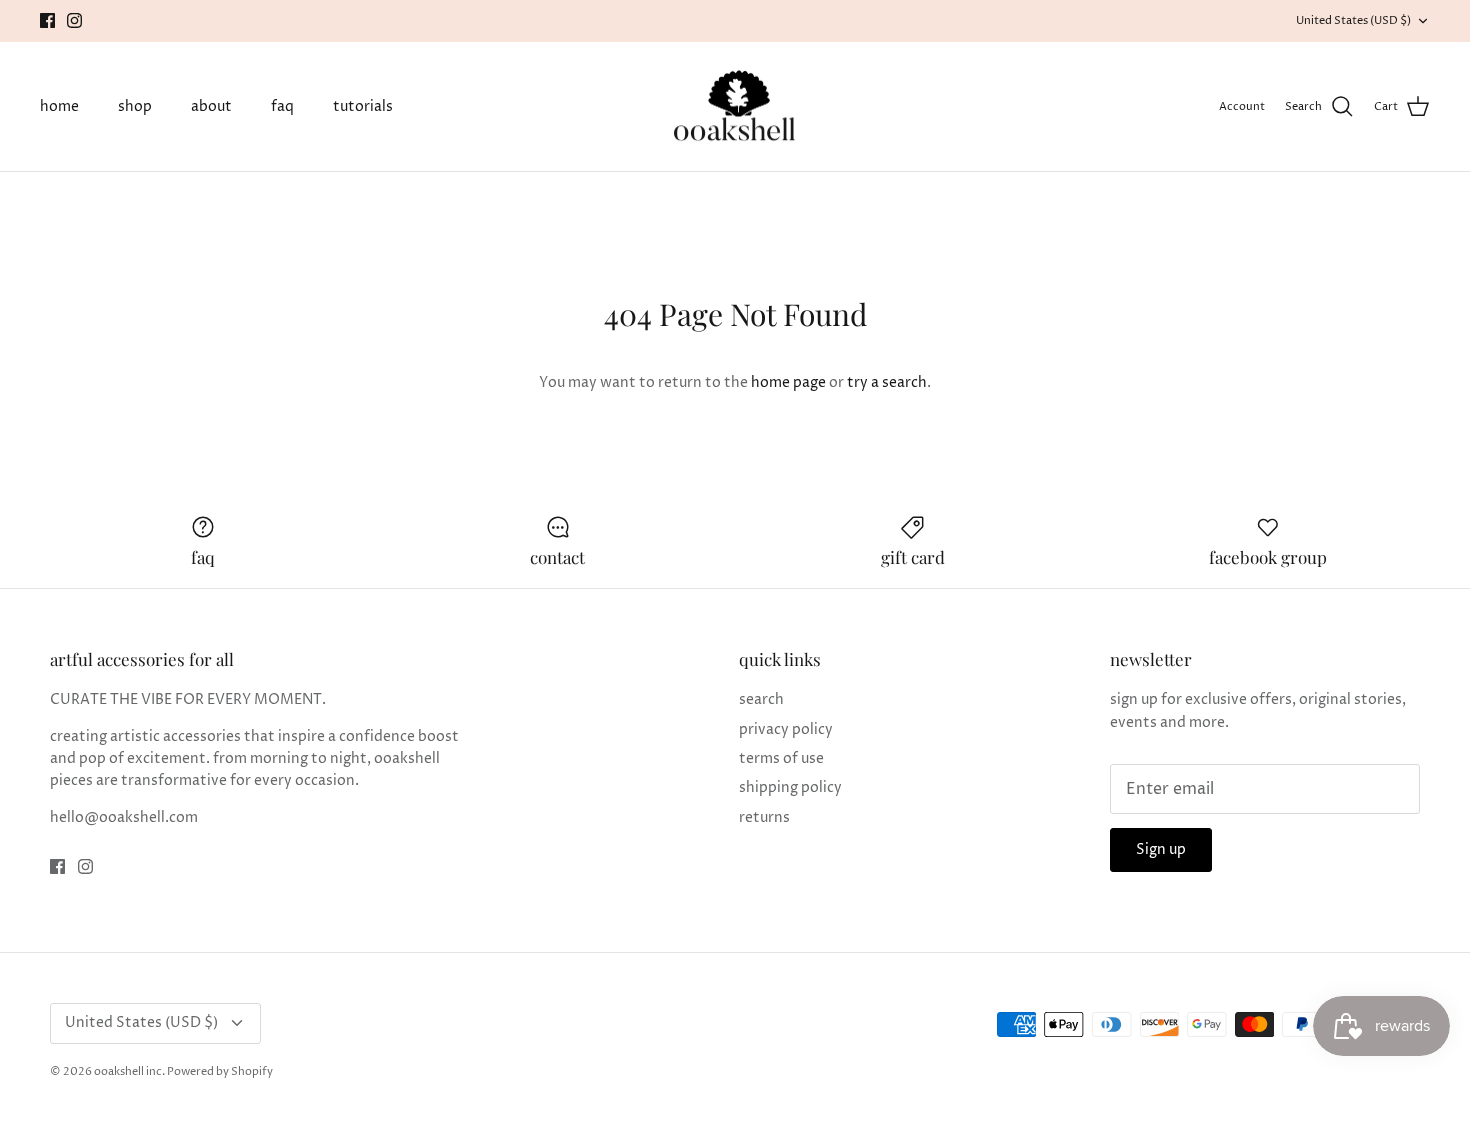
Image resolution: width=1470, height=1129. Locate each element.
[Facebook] (47, 20)
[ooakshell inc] (735, 107)
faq (282, 106)
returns (764, 817)
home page (788, 382)
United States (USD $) (1353, 20)
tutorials (363, 106)
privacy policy (786, 729)
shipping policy (790, 787)
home (59, 106)
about (211, 106)
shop (135, 106)
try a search (887, 382)
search (761, 699)
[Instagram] (74, 20)
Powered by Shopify (220, 1071)
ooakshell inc (128, 1071)
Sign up (1161, 849)
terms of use (781, 758)
